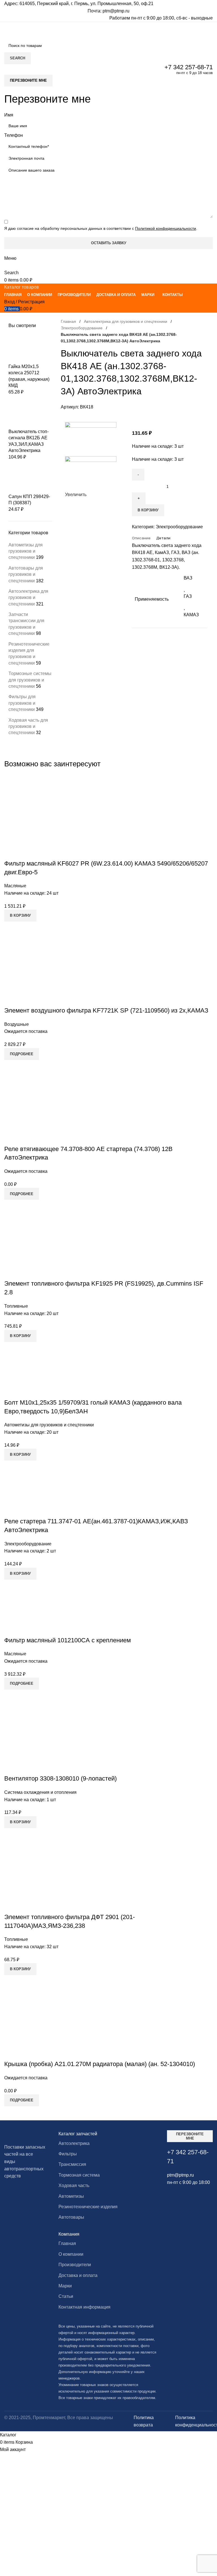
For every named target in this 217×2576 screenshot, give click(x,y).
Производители (75, 2265)
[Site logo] (57, 30)
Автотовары (71, 2217)
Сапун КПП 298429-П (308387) (29, 500)
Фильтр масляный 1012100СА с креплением (68, 1640)
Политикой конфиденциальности (166, 228)
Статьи (66, 2296)
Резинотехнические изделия (88, 2207)
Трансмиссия (72, 2164)
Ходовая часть (74, 2185)
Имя (9, 115)
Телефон (14, 135)
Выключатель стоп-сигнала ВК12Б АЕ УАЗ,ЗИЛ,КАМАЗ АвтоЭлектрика (29, 441)
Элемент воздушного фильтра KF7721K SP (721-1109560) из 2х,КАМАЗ (106, 1010)
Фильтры (68, 2154)
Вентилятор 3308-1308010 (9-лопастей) (60, 1778)
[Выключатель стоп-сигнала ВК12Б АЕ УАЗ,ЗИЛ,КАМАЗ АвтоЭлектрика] (30, 414)
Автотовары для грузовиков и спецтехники (26, 574)
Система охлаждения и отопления (40, 1792)
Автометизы (71, 2196)
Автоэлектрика (74, 2143)
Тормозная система (79, 2175)
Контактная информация (84, 2307)
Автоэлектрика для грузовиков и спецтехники (28, 598)
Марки (65, 2286)
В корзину (148, 510)
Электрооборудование (82, 328)
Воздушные (17, 1024)
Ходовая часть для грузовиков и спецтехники (28, 726)
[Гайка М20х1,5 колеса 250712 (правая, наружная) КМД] (30, 349)
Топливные (16, 1306)
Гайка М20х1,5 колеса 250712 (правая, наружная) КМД (29, 376)
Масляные (15, 886)
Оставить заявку (109, 243)
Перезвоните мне (28, 80)
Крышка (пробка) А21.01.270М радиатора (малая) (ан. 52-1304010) (100, 2064)
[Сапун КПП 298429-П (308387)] (30, 479)
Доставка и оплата (78, 2275)
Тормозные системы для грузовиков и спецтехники (30, 680)
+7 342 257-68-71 (189, 67)
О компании (71, 2254)
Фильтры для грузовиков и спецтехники (22, 703)
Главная (68, 321)
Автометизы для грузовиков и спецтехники (26, 551)
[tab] (141, 538)
